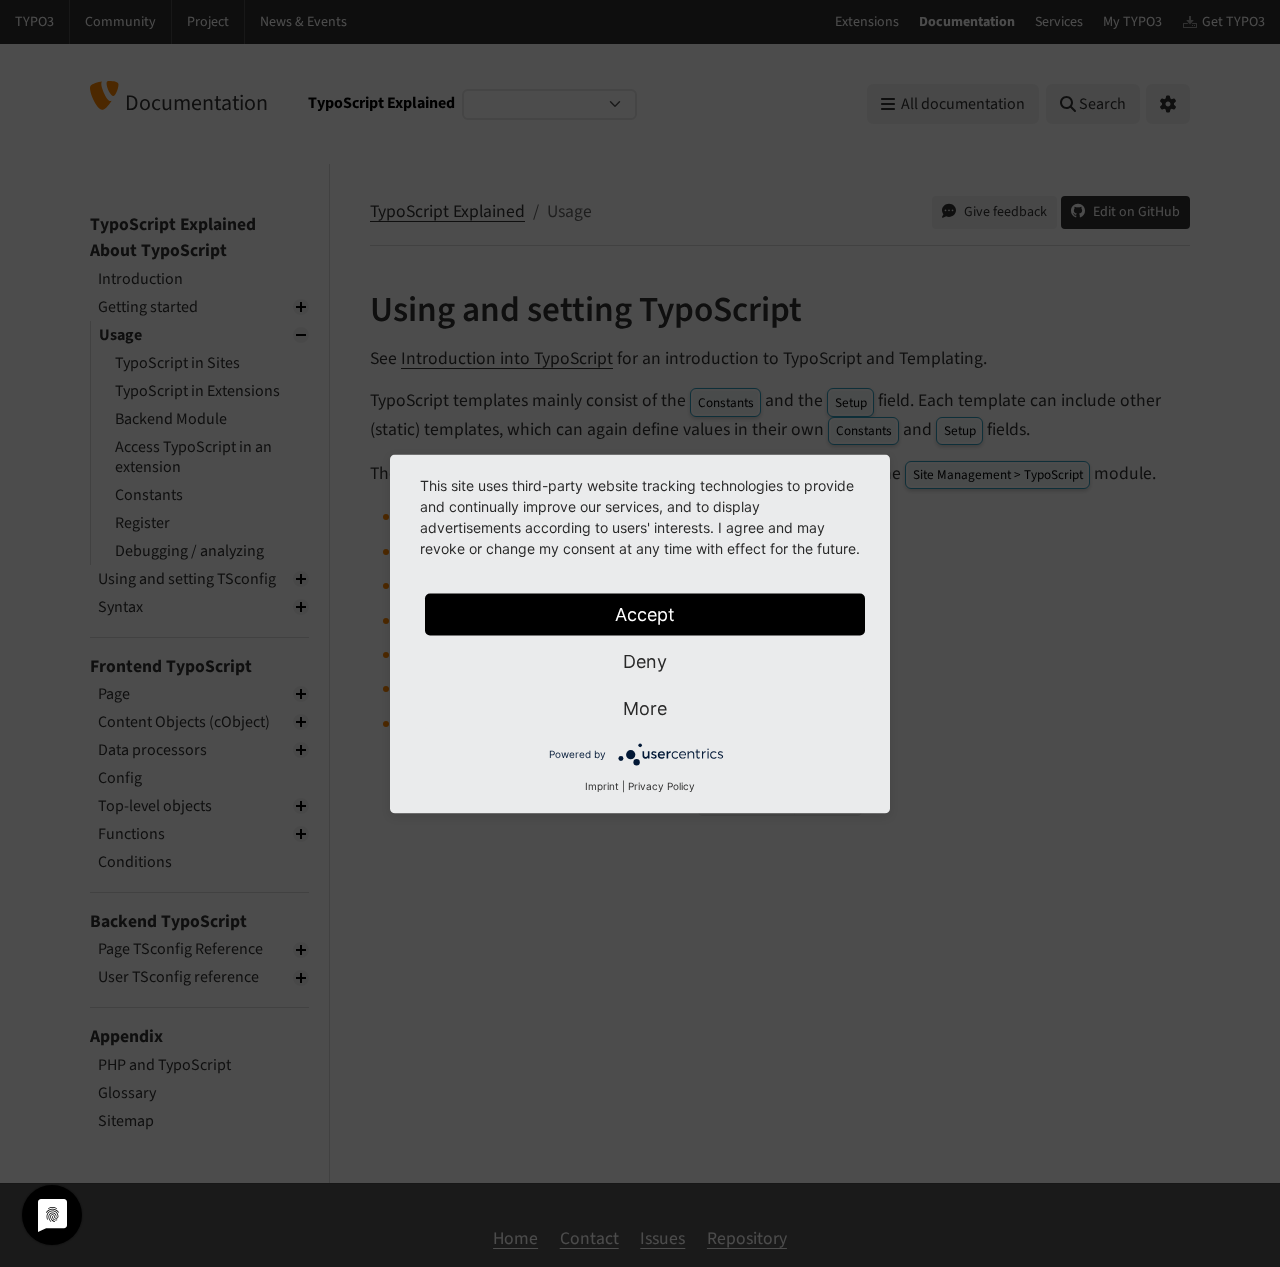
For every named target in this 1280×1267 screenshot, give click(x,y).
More (645, 707)
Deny (645, 660)
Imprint (602, 785)
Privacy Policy (661, 785)
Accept (645, 613)
